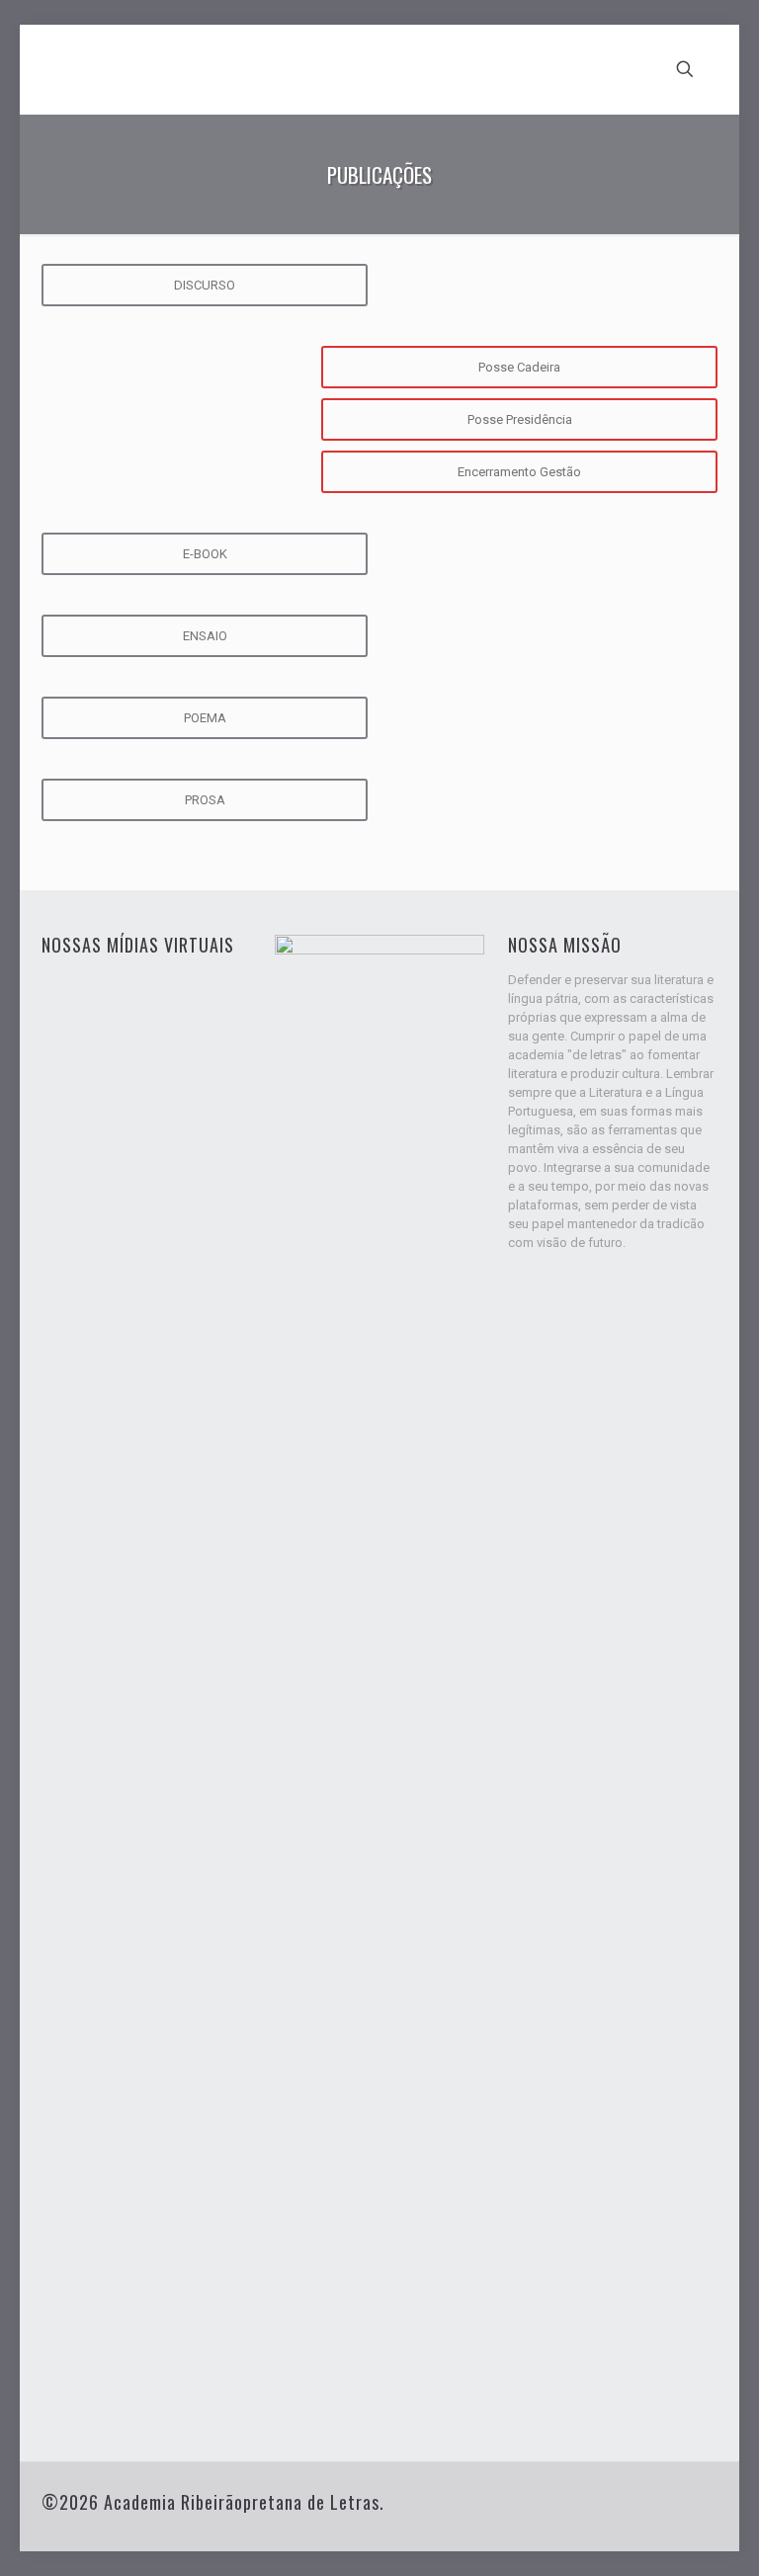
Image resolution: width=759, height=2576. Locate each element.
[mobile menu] (616, 69)
